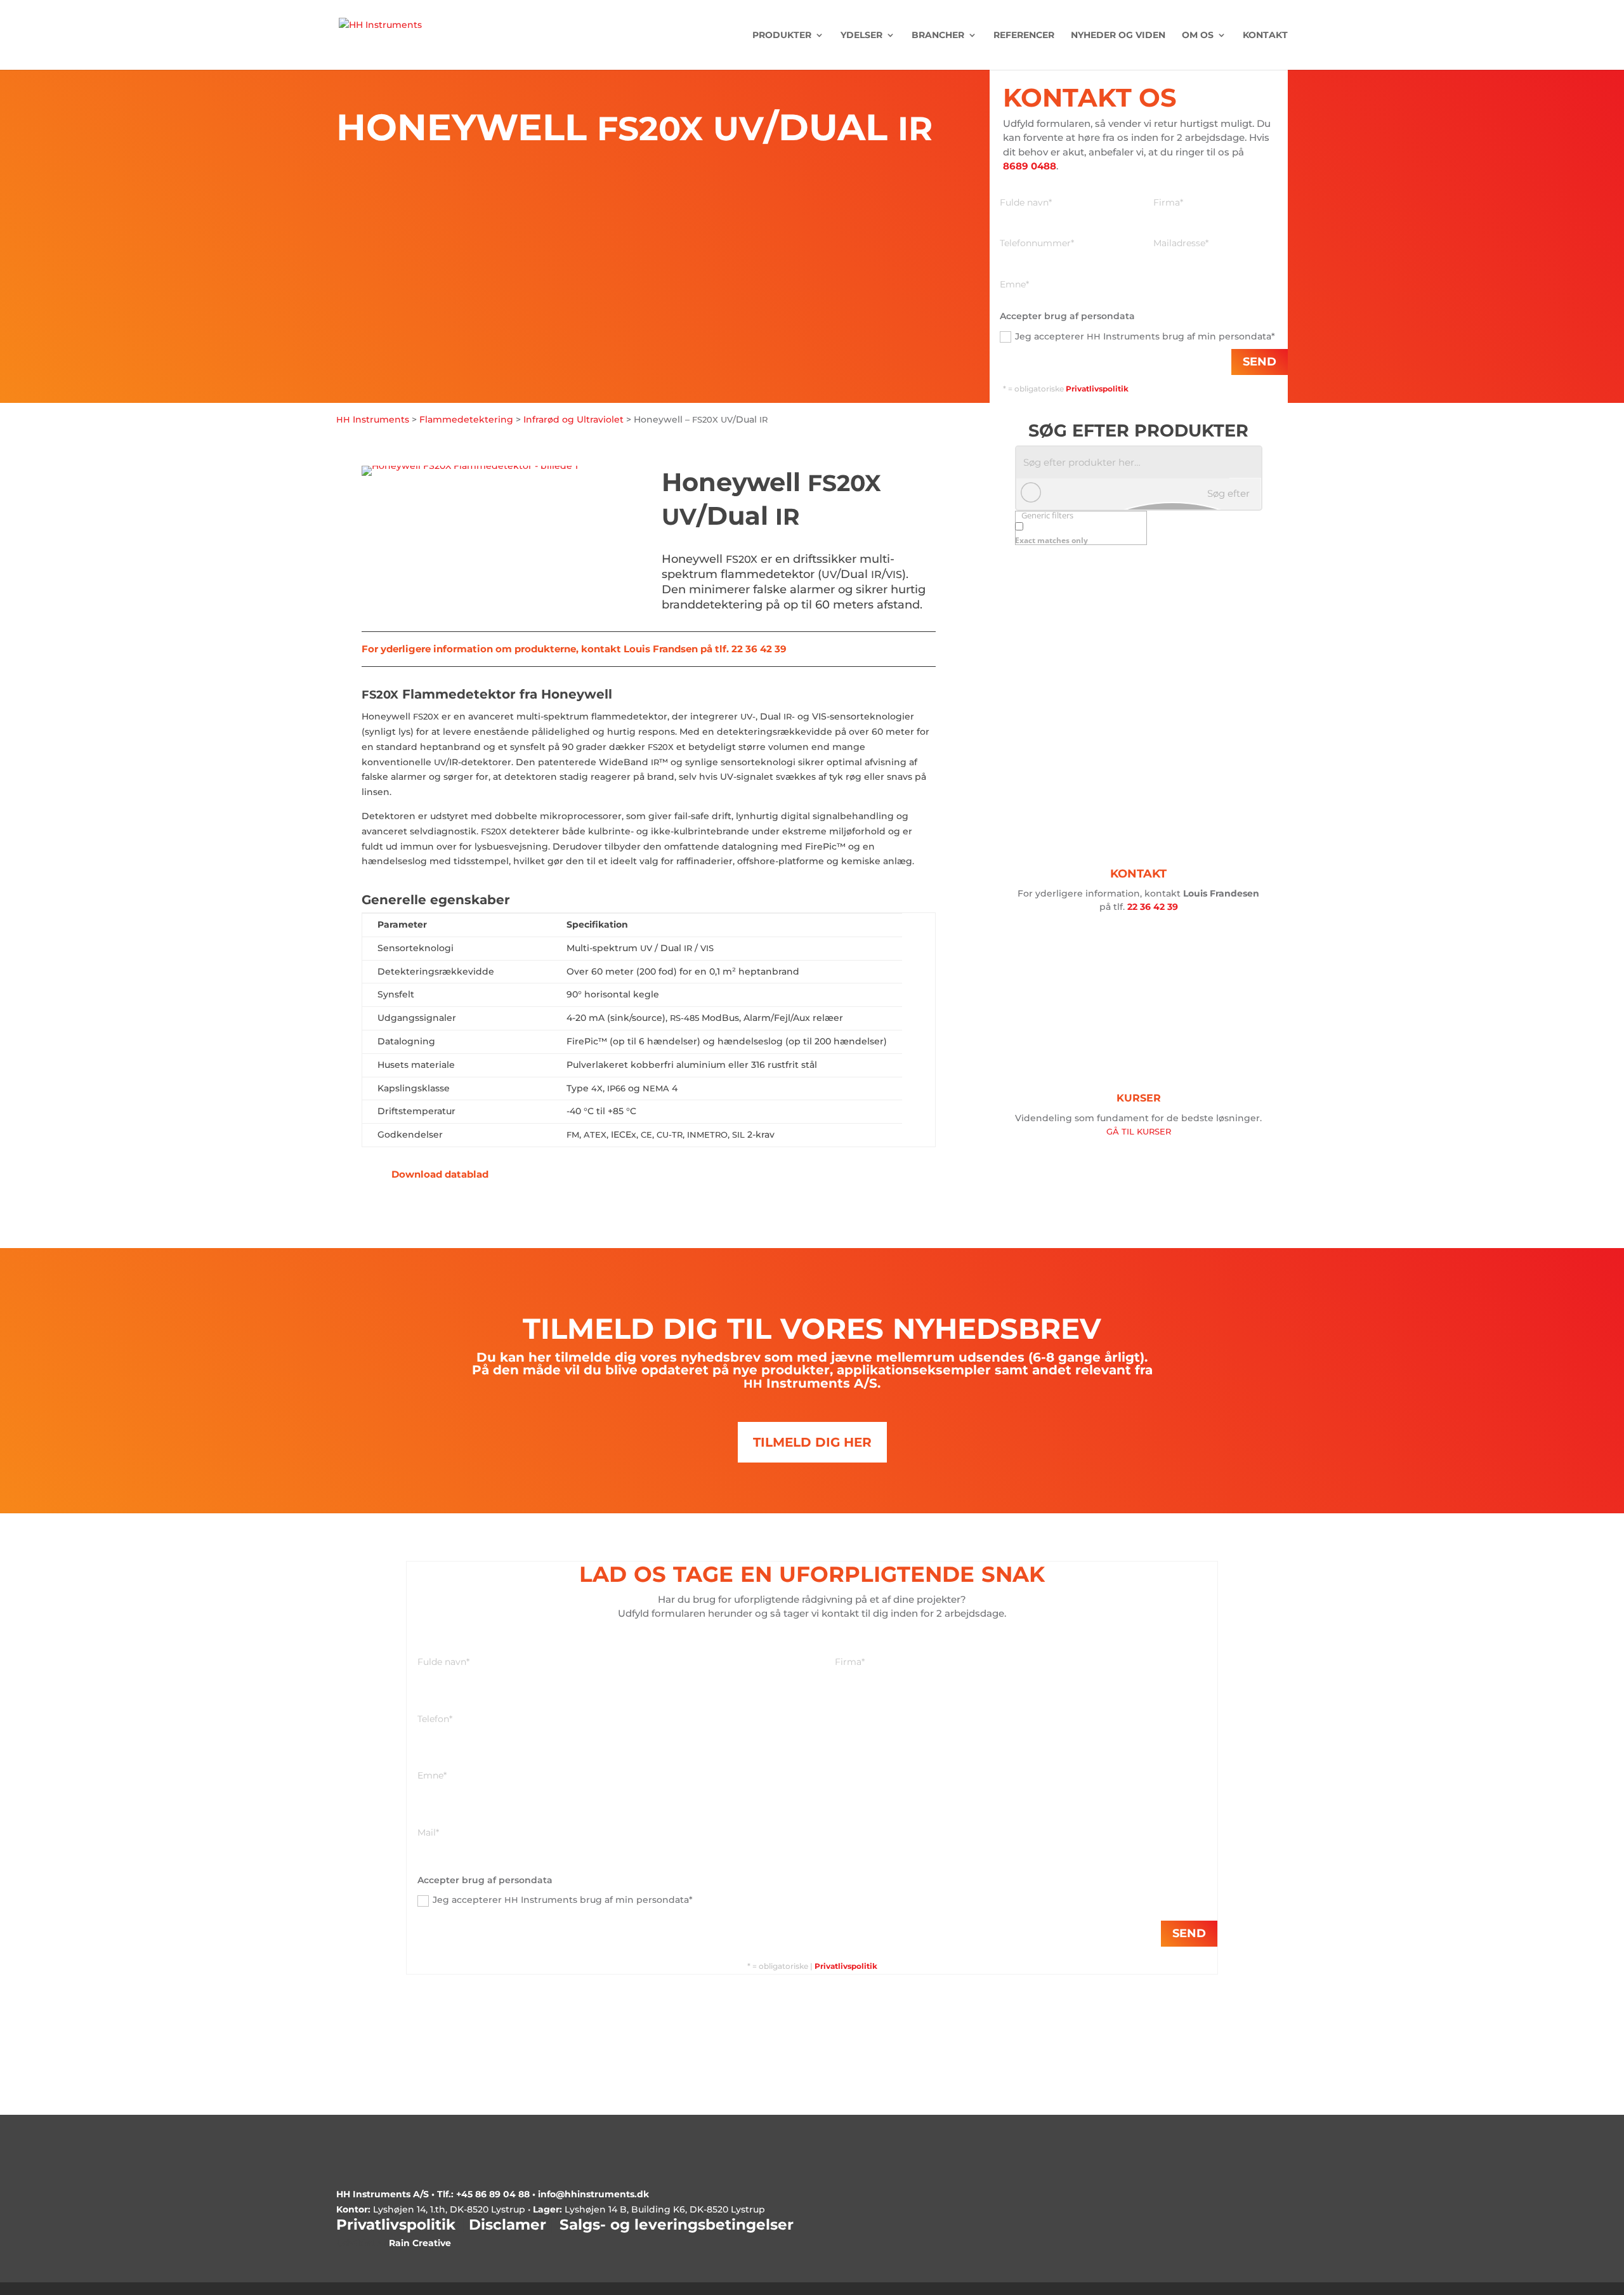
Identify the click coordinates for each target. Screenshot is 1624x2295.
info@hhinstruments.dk (593, 2194)
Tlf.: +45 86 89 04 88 (483, 2194)
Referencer (1024, 36)
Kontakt (1265, 36)
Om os (1198, 36)
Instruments (373, 419)
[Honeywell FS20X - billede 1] (470, 466)
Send (1260, 362)
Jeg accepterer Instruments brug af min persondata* (1145, 336)
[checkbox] (1078, 533)
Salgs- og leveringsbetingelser (677, 2225)
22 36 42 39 (1153, 907)
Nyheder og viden (1118, 36)
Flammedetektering (466, 419)
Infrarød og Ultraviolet (573, 419)
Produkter (782, 36)
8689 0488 (1030, 166)
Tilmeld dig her (812, 1442)
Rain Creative (420, 2243)
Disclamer (507, 2225)
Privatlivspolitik (846, 1966)
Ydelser (861, 36)
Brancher (938, 36)
